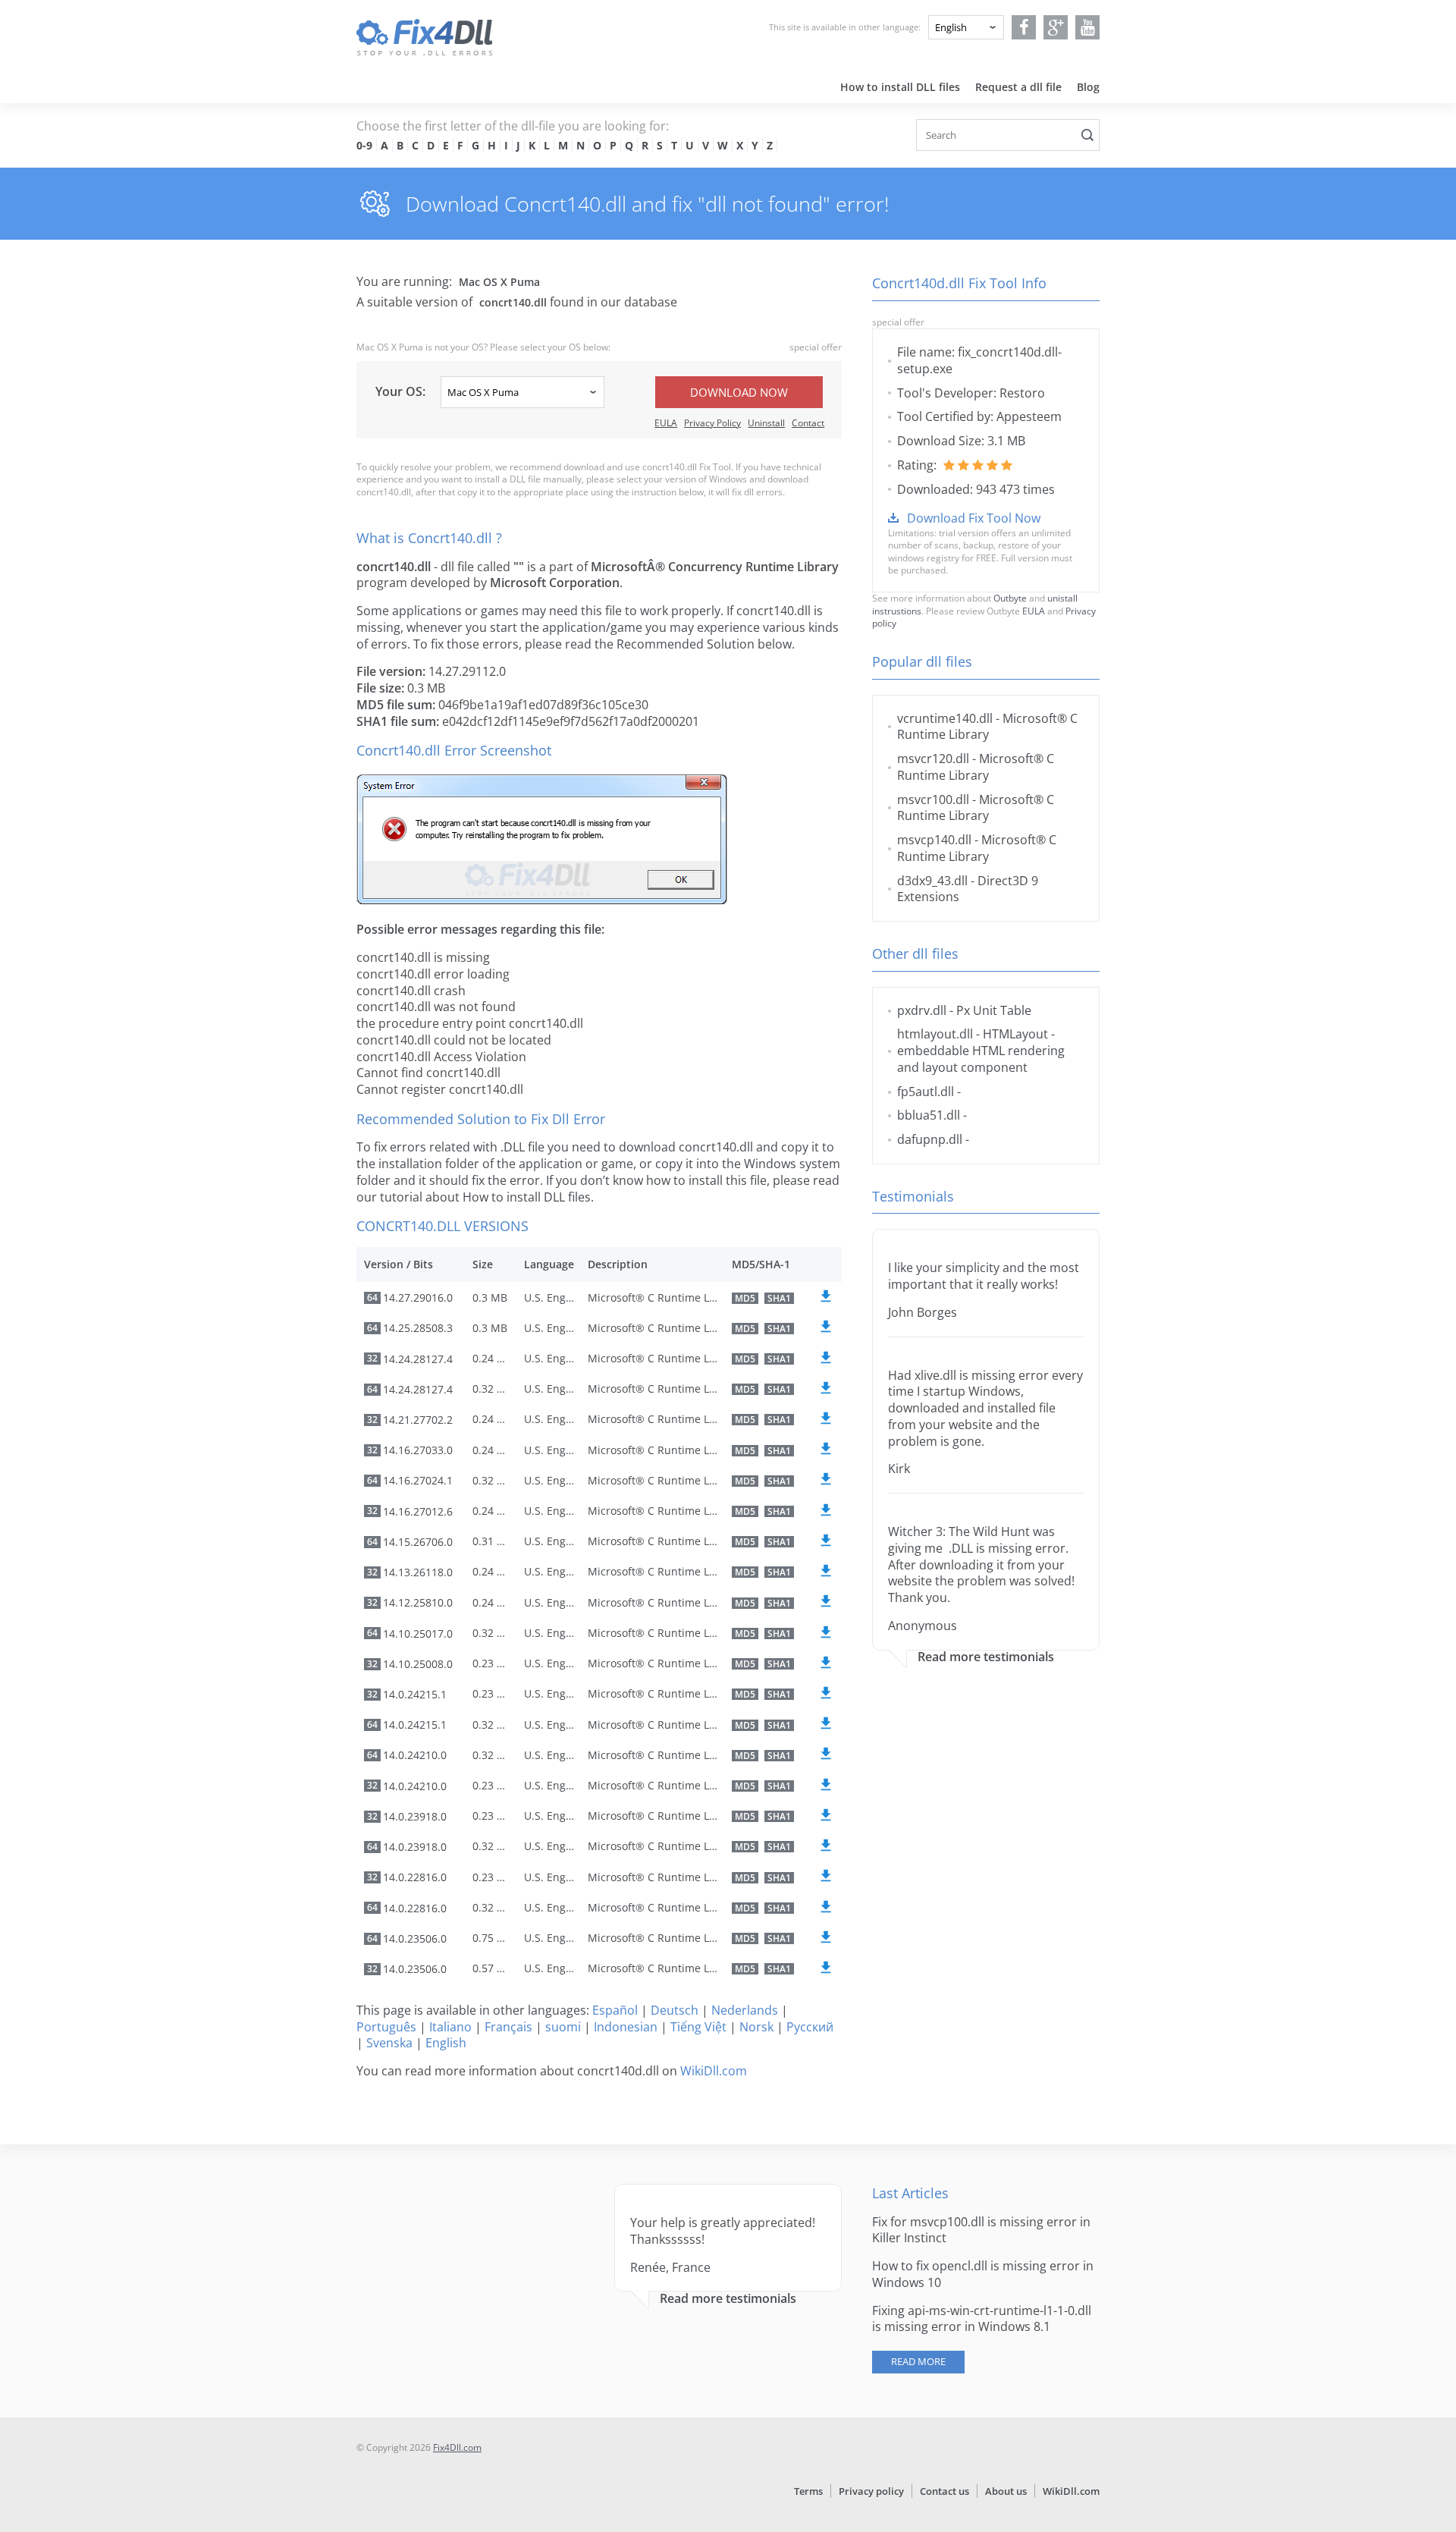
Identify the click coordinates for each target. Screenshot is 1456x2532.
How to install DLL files (900, 87)
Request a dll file (1018, 87)
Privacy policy (871, 2491)
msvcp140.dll (934, 840)
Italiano (450, 2027)
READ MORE (918, 2361)
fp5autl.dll (926, 1092)
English (446, 2043)
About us (1006, 2491)
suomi (563, 2027)
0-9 (364, 145)
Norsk (756, 2027)
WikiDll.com (714, 2071)
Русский (810, 2027)
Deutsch (675, 2010)
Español (615, 2010)
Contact (808, 423)
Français (508, 2027)
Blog (1088, 87)
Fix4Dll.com (457, 2447)
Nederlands (745, 2010)
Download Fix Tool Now (974, 518)
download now (739, 392)
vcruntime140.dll (945, 718)
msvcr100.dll (933, 799)
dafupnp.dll (930, 1139)
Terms (808, 2491)
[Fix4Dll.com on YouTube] (1088, 27)
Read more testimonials (986, 1657)
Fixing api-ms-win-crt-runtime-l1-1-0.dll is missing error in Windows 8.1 (982, 2319)
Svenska (389, 2043)
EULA (666, 423)
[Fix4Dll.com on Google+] (1056, 27)
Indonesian (626, 2027)
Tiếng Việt (698, 2027)
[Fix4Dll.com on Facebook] (1024, 27)
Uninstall (766, 423)
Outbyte (1010, 598)
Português (386, 2027)
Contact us (945, 2491)
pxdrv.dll (922, 1010)
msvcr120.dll (933, 759)
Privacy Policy (712, 423)
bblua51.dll (929, 1115)
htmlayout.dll (935, 1034)
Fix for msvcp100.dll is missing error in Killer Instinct (981, 2230)
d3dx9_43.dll (932, 881)
